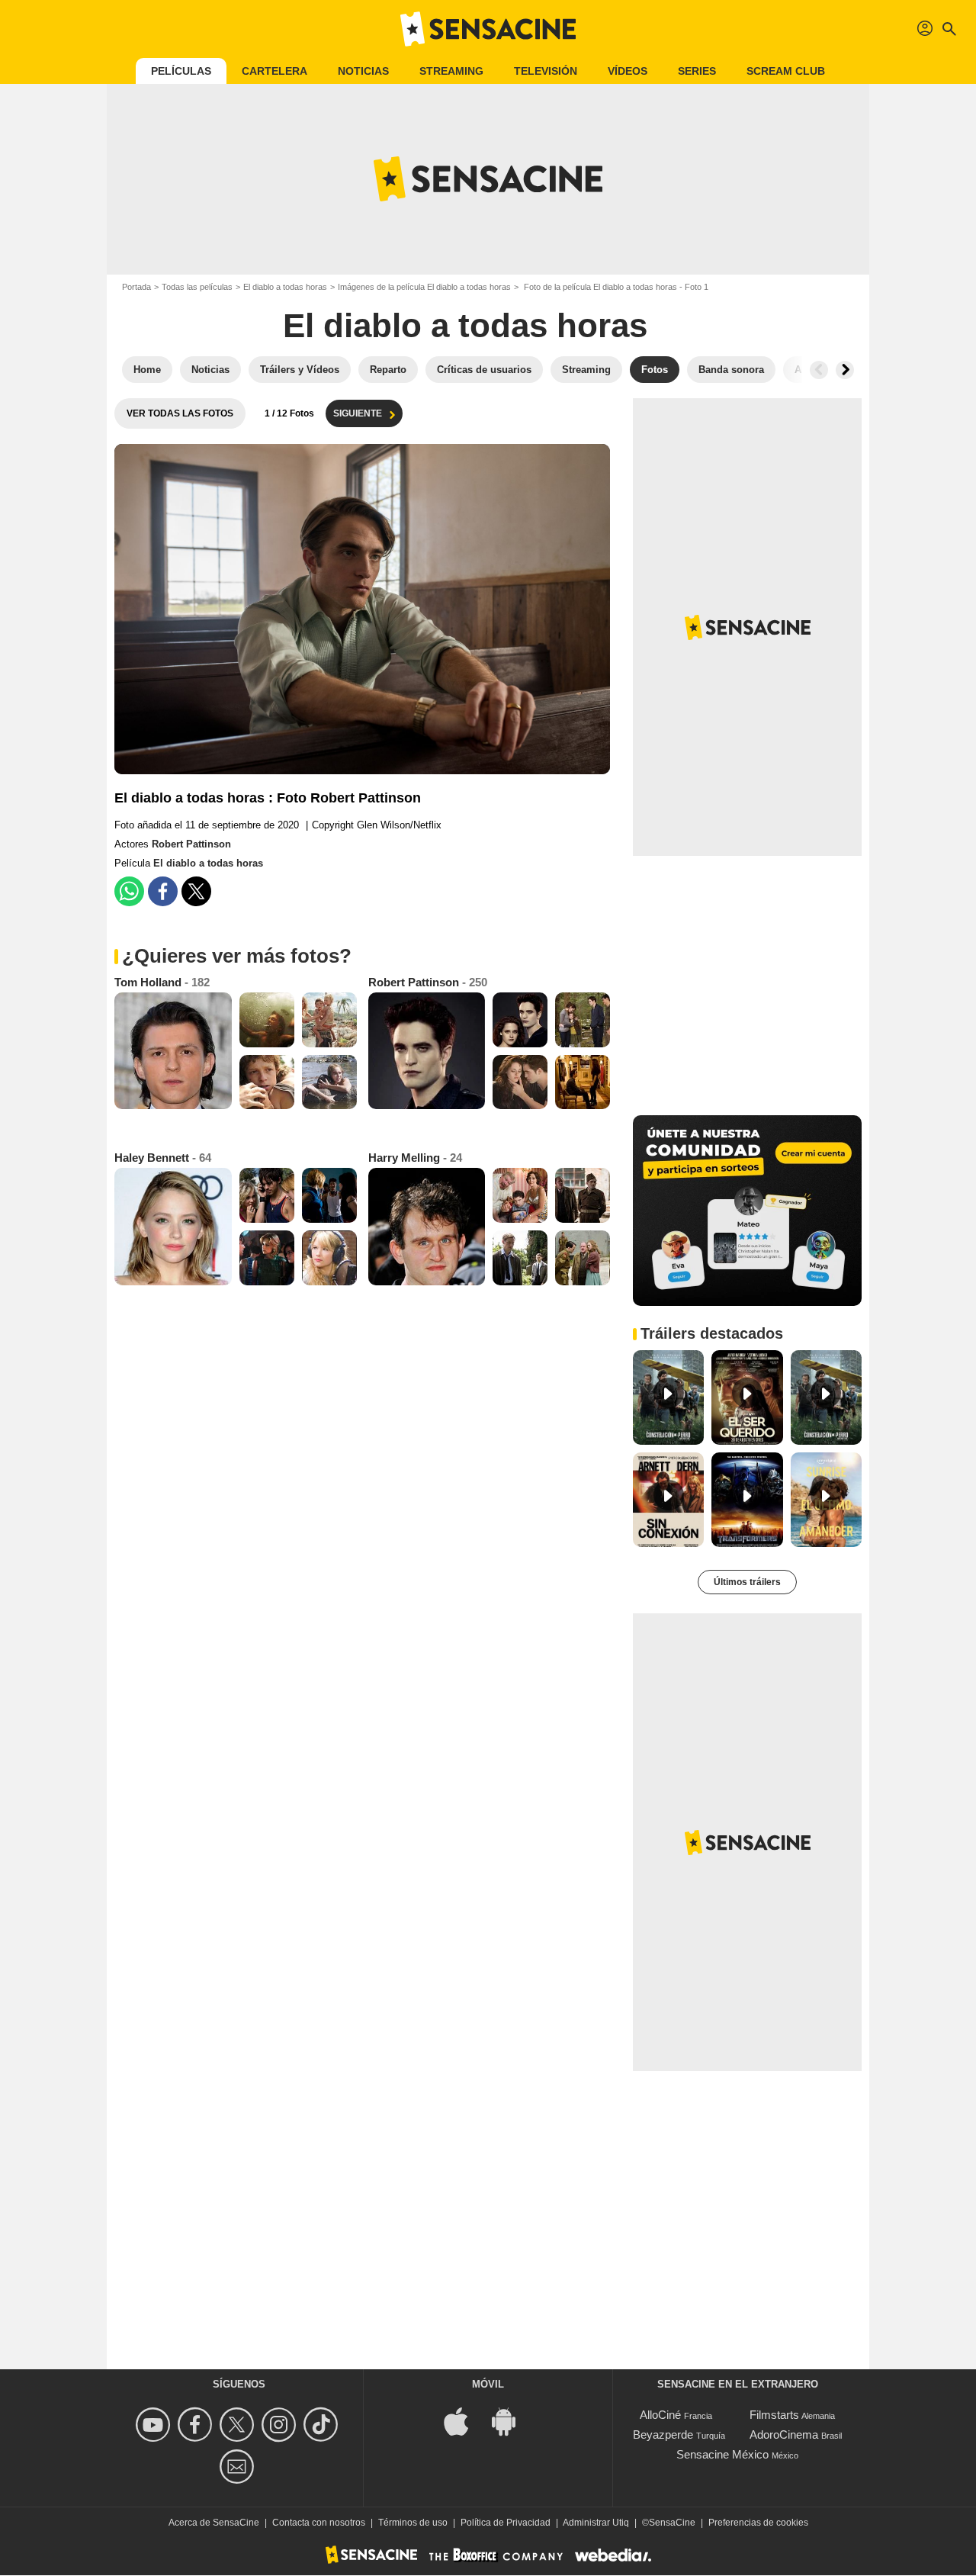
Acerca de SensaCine (214, 2523)
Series (697, 71)
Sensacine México (722, 2454)
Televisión (546, 71)
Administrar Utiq (596, 2523)
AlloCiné (660, 2415)
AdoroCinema (784, 2434)
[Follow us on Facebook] (197, 2425)
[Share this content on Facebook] (163, 891)
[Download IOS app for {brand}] (464, 2421)
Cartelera (274, 71)
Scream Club (786, 71)
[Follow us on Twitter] (239, 2425)
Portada (136, 287)
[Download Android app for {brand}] (512, 2421)
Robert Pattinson (191, 844)
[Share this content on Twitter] (196, 891)
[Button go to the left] (819, 370)
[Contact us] (239, 2467)
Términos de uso (413, 2523)
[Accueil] (488, 29)
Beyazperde (663, 2434)
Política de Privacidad (506, 2523)
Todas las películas (197, 287)
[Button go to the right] (845, 370)
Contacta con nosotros (319, 2523)
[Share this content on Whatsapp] (129, 891)
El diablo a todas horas (285, 287)
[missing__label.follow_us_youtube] (155, 2425)
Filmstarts (774, 2415)
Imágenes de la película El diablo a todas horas (424, 287)
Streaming (451, 71)
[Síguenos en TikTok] (323, 2425)
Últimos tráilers (747, 1582)
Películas (181, 71)
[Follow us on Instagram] (281, 2425)
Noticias (363, 71)
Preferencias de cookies (758, 2523)
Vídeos (628, 71)
